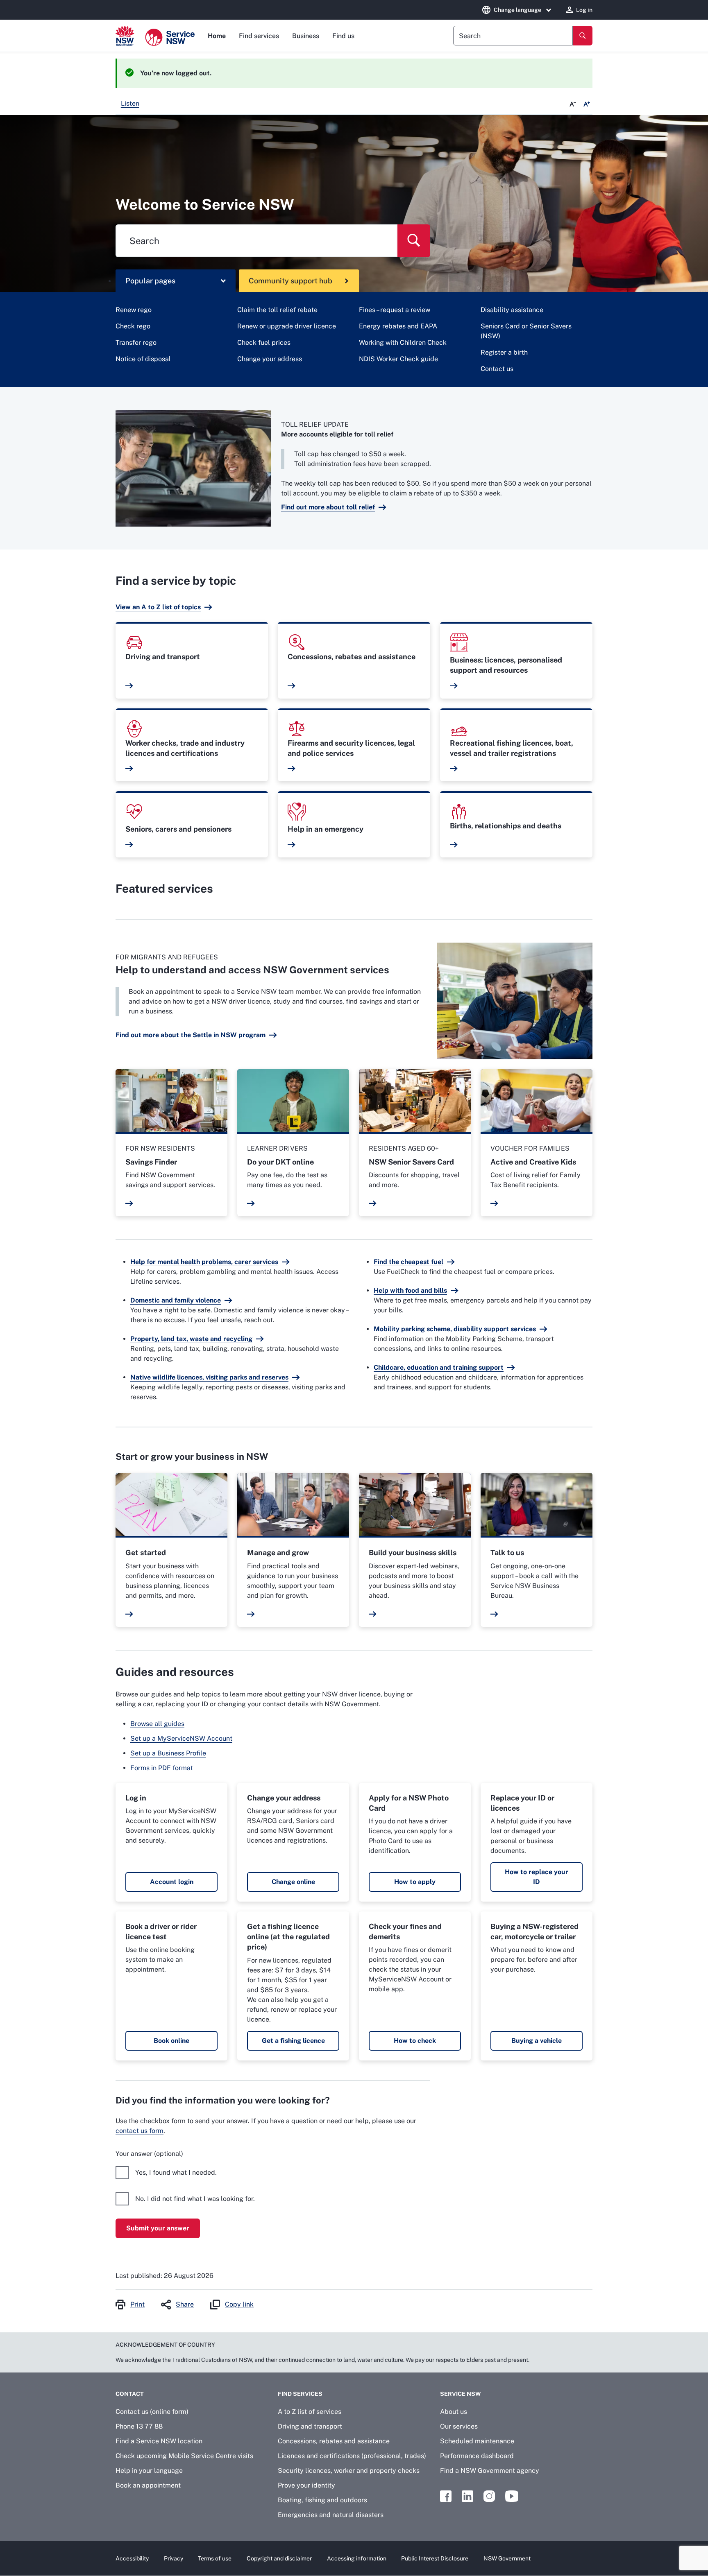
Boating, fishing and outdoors (322, 2500)
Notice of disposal (143, 359)
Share (185, 2304)
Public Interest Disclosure (435, 2558)
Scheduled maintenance (477, 2441)
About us (454, 2412)
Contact (130, 2394)
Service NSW (461, 2394)
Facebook (446, 2496)
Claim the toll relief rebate (277, 310)
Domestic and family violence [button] (176, 1300)
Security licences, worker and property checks (349, 2471)
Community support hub (290, 281)
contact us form (140, 2131)
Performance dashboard (477, 2456)
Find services (259, 36)
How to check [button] (415, 2041)
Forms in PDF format (162, 1768)
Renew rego (134, 310)
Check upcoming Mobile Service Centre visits (184, 2456)
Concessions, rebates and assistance (334, 2441)
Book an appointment (148, 2485)
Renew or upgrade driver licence (287, 326)
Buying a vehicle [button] (537, 2041)
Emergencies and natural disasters (331, 2515)
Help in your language (149, 2471)
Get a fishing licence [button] (293, 2041)
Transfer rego (136, 343)
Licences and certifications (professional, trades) (352, 2456)
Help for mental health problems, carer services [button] (204, 1262)
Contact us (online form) (152, 2412)
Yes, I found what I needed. (176, 2172)
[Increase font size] (587, 104)
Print (137, 2304)
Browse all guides (157, 1724)
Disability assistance (512, 310)
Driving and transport (310, 2426)
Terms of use (215, 2558)
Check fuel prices (264, 343)
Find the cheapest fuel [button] (408, 1262)
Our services (459, 2426)
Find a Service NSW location (159, 2441)
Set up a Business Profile (168, 1753)
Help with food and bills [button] (410, 1290)
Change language (517, 10)
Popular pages (150, 281)
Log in (584, 10)
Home (217, 36)
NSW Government (507, 2558)
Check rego (133, 326)
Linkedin (467, 2496)
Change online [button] (293, 1882)
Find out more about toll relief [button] (328, 507)
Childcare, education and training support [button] (439, 1367)
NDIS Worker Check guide (398, 359)
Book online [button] (171, 2041)
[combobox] (513, 36)
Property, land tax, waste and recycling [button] (191, 1339)
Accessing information (357, 2558)
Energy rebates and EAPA (398, 326)
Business (306, 36)
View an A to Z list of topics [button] (158, 607)
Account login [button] (172, 1882)
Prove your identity (306, 2485)
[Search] (583, 36)
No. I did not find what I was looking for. (195, 2199)
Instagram (489, 2496)
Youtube (512, 2496)
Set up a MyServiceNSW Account (181, 1738)
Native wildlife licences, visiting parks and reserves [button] (209, 1377)
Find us (343, 36)
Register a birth (504, 352)
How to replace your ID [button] (537, 1877)
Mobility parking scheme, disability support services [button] (455, 1329)
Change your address (270, 359)
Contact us (497, 369)
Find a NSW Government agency (490, 2471)
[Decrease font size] (573, 104)
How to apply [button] (415, 1882)
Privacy (174, 2558)
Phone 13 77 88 (139, 2426)
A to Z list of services (310, 2412)
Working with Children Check (403, 343)
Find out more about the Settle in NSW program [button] (191, 1035)
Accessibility (132, 2558)
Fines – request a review (395, 310)
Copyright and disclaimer (279, 2558)
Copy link (239, 2304)
